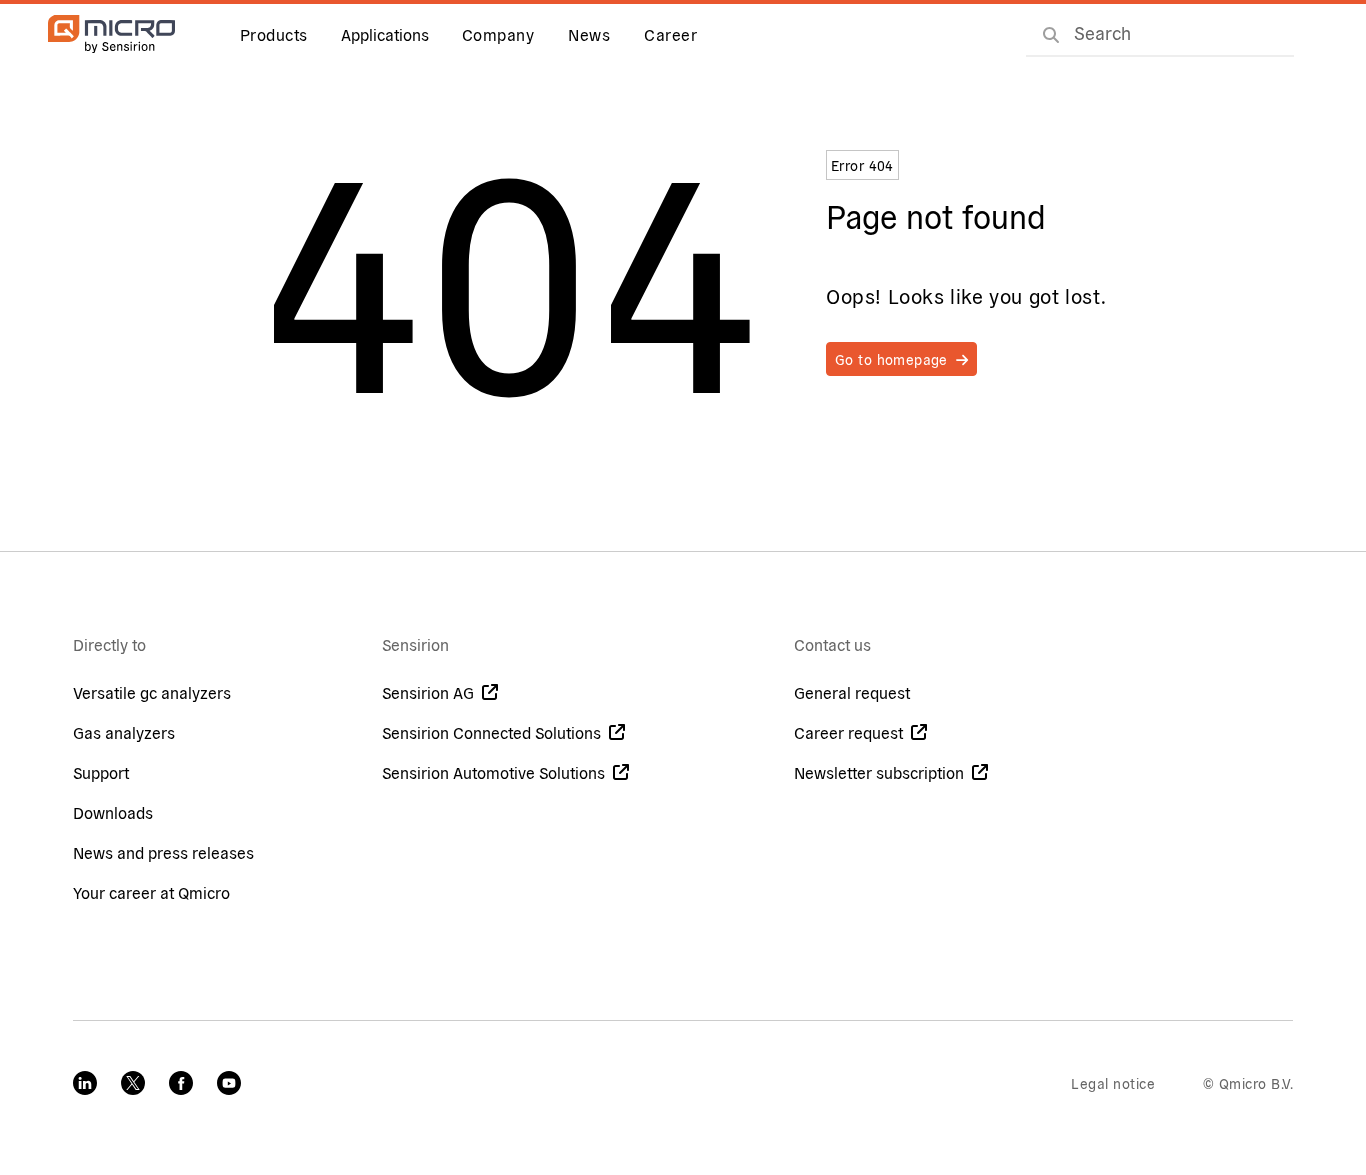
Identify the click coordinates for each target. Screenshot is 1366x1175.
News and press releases (163, 852)
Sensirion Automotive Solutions (493, 772)
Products (274, 34)
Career (670, 34)
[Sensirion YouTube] (229, 1083)
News (589, 34)
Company (498, 34)
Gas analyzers (124, 732)
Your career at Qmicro (151, 892)
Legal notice (1113, 1083)
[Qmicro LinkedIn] (85, 1083)
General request (852, 692)
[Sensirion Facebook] (181, 1083)
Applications (385, 34)
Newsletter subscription (879, 772)
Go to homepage (891, 359)
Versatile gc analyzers (152, 692)
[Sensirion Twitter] (133, 1083)
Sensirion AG (428, 692)
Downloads (113, 812)
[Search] (1051, 34)
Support (101, 772)
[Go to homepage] (111, 34)
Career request (848, 732)
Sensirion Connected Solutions (491, 732)
